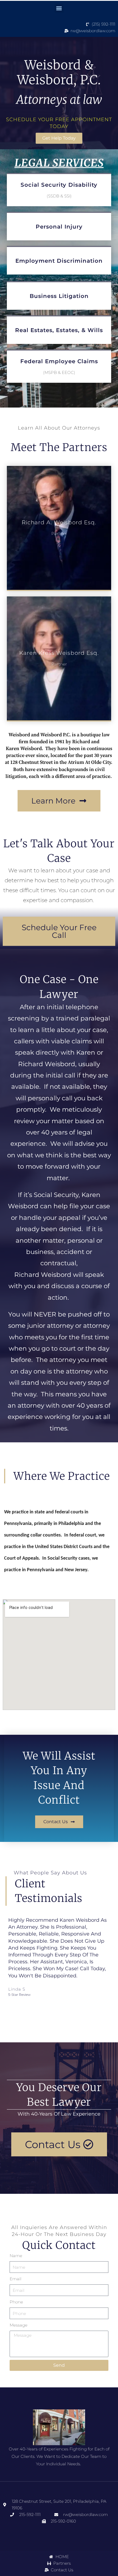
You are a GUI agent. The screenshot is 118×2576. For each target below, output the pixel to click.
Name (16, 2256)
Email (16, 2279)
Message (19, 2325)
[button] (59, 8)
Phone (16, 2302)
